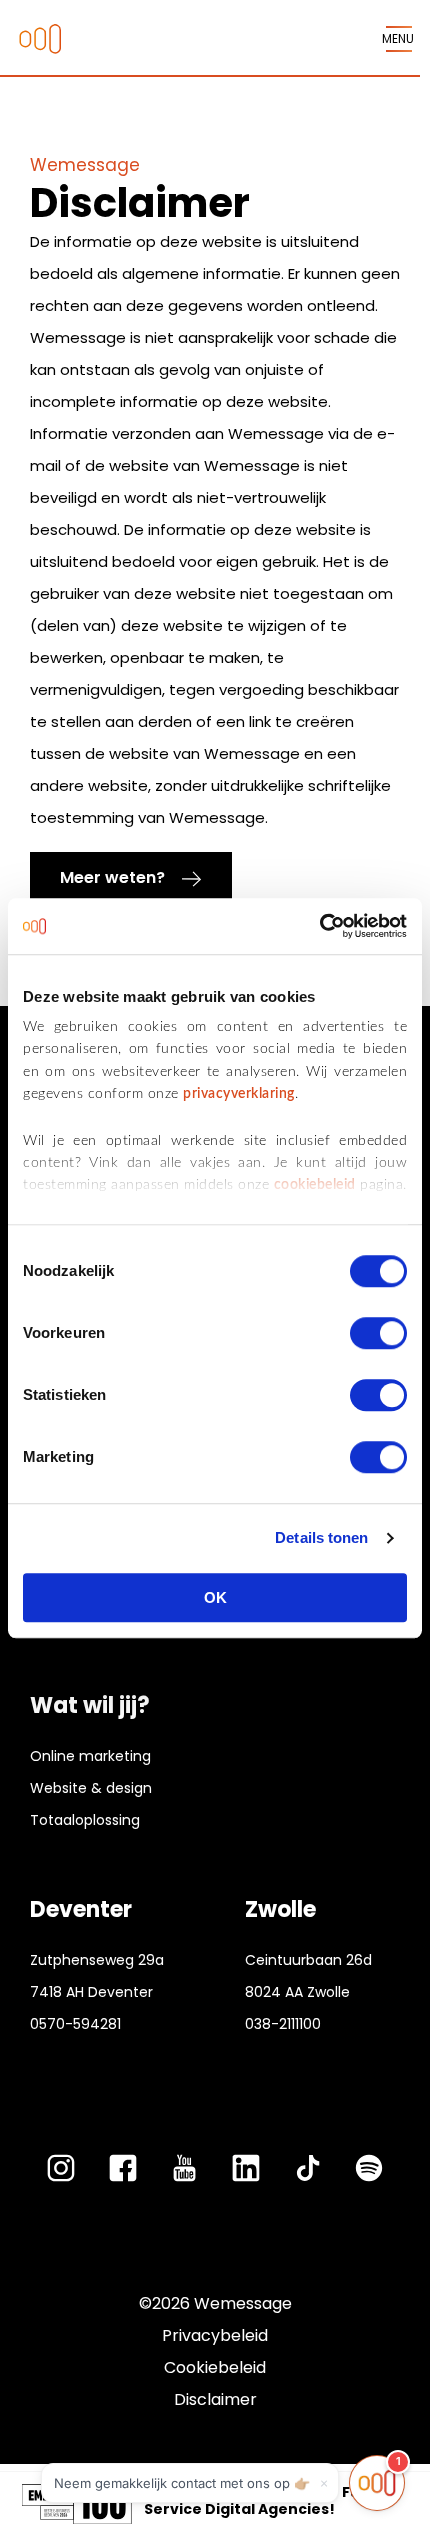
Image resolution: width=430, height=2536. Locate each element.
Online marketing (90, 1756)
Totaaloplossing (85, 1820)
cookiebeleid (315, 1186)
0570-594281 (75, 2024)
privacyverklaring (239, 1094)
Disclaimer (215, 2399)
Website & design (91, 1788)
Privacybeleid (215, 2335)
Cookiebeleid (215, 2367)
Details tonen (321, 1537)
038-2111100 (283, 2024)
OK (215, 1597)
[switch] (378, 1333)
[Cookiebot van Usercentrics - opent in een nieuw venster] (319, 926)
